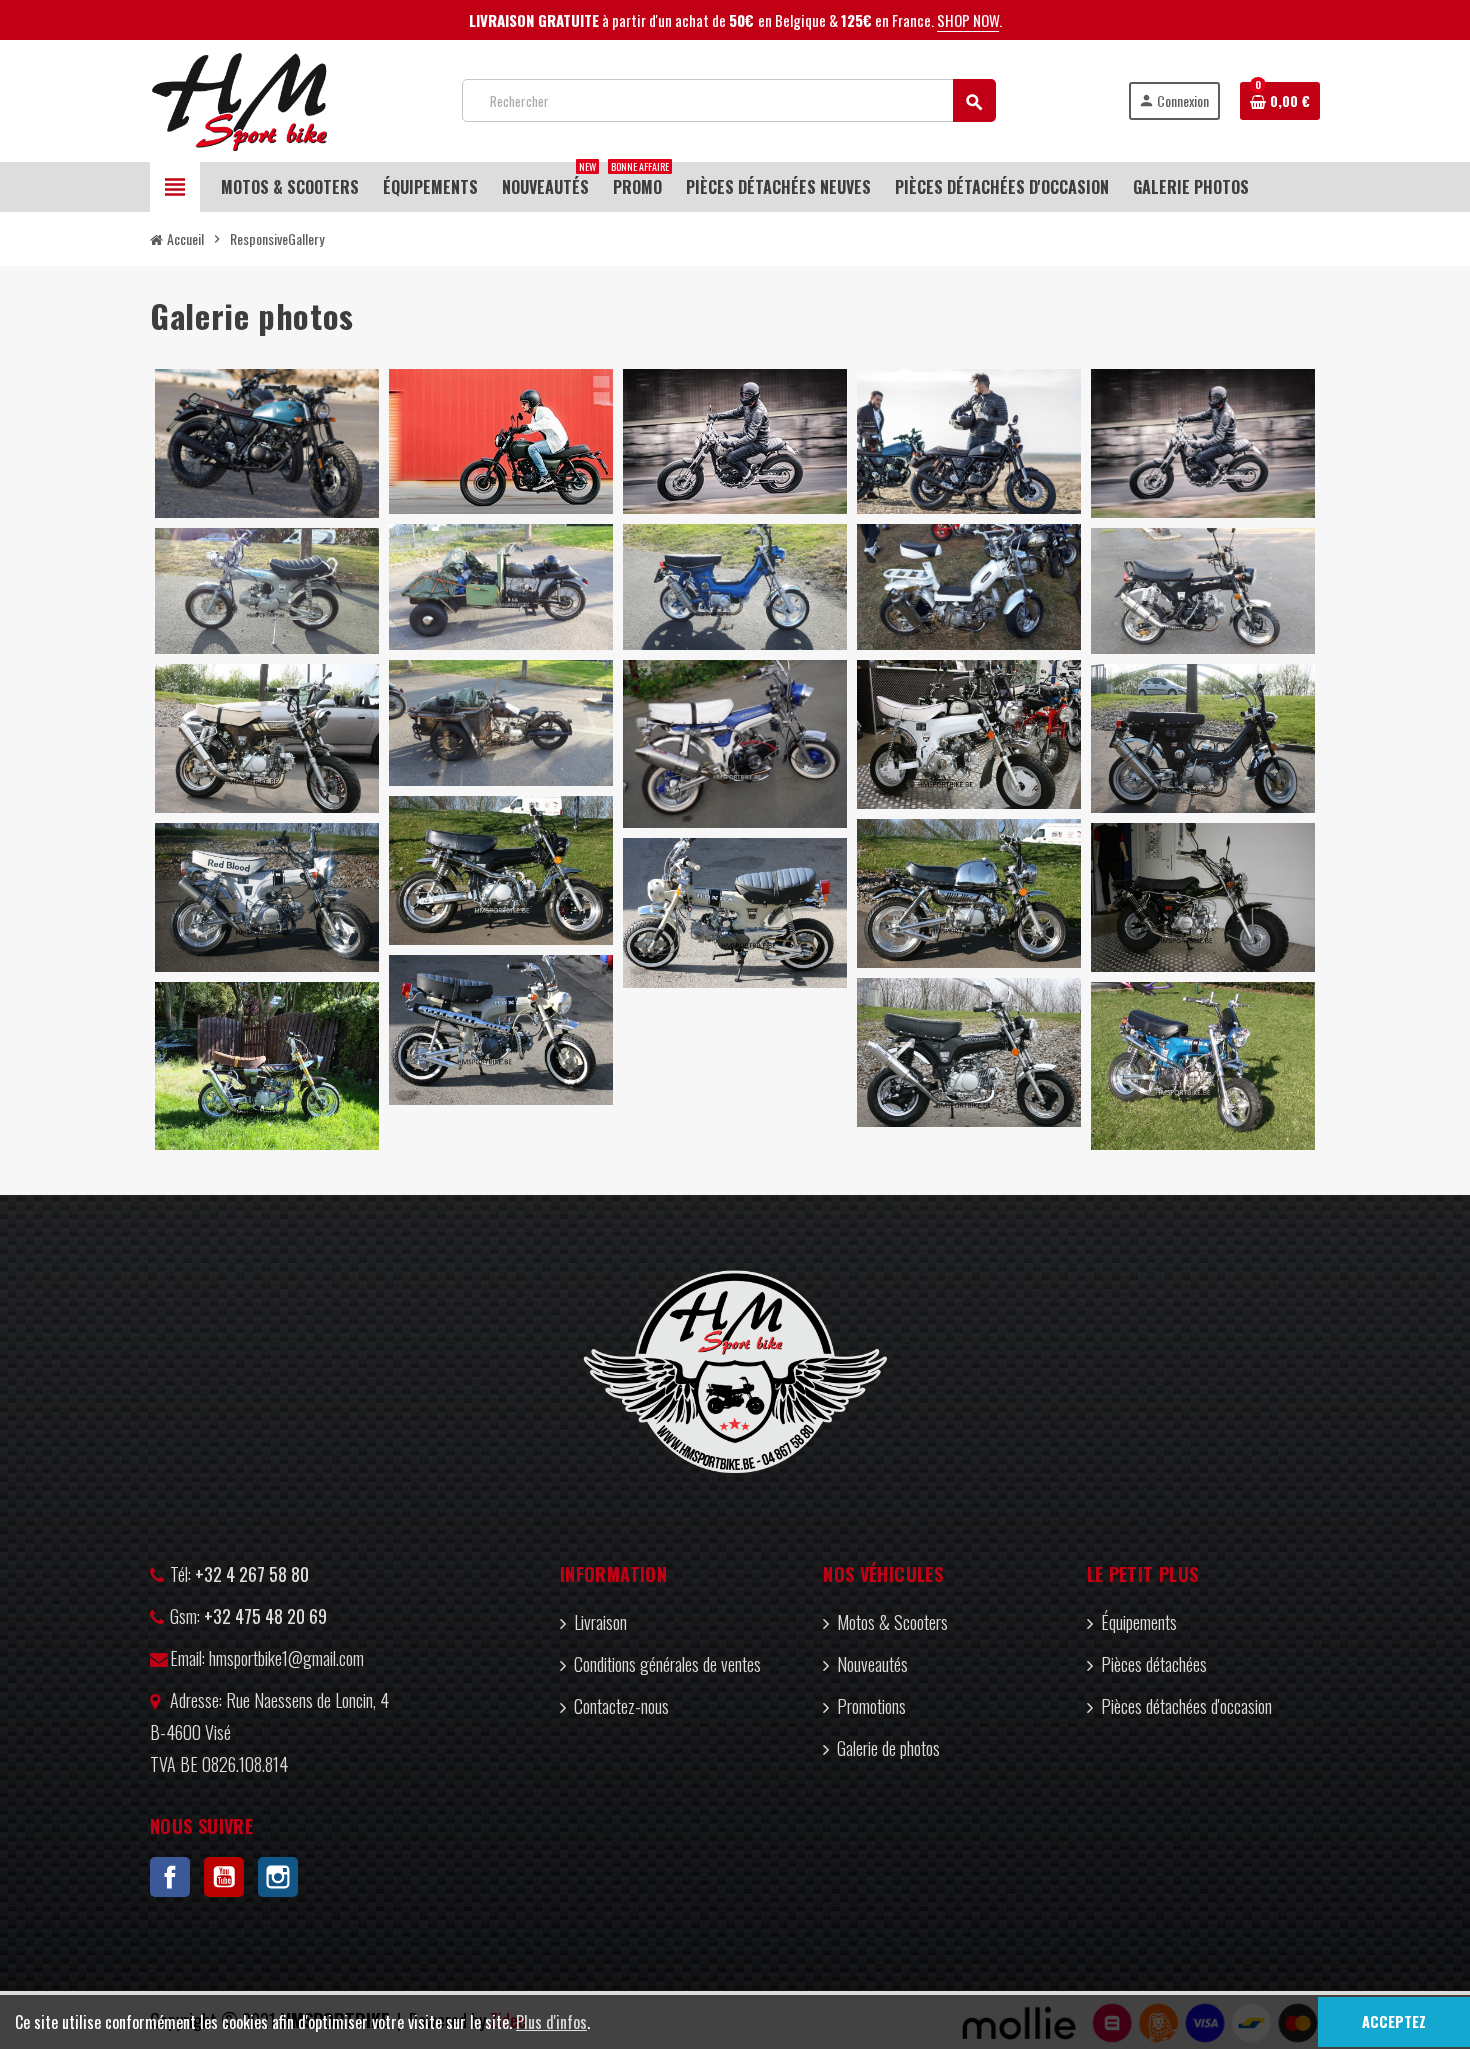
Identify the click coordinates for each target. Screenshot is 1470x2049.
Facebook (170, 1877)
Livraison (600, 1622)
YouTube (224, 1877)
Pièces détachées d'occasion (1186, 1706)
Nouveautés (872, 1664)
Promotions (871, 1706)
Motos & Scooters (892, 1622)
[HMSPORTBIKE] (239, 98)
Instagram (278, 1877)
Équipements (1139, 1622)
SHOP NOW (968, 20)
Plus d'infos (551, 2022)
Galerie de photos (888, 1748)
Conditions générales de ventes (667, 1664)
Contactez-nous (621, 1706)
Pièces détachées (1154, 1664)
